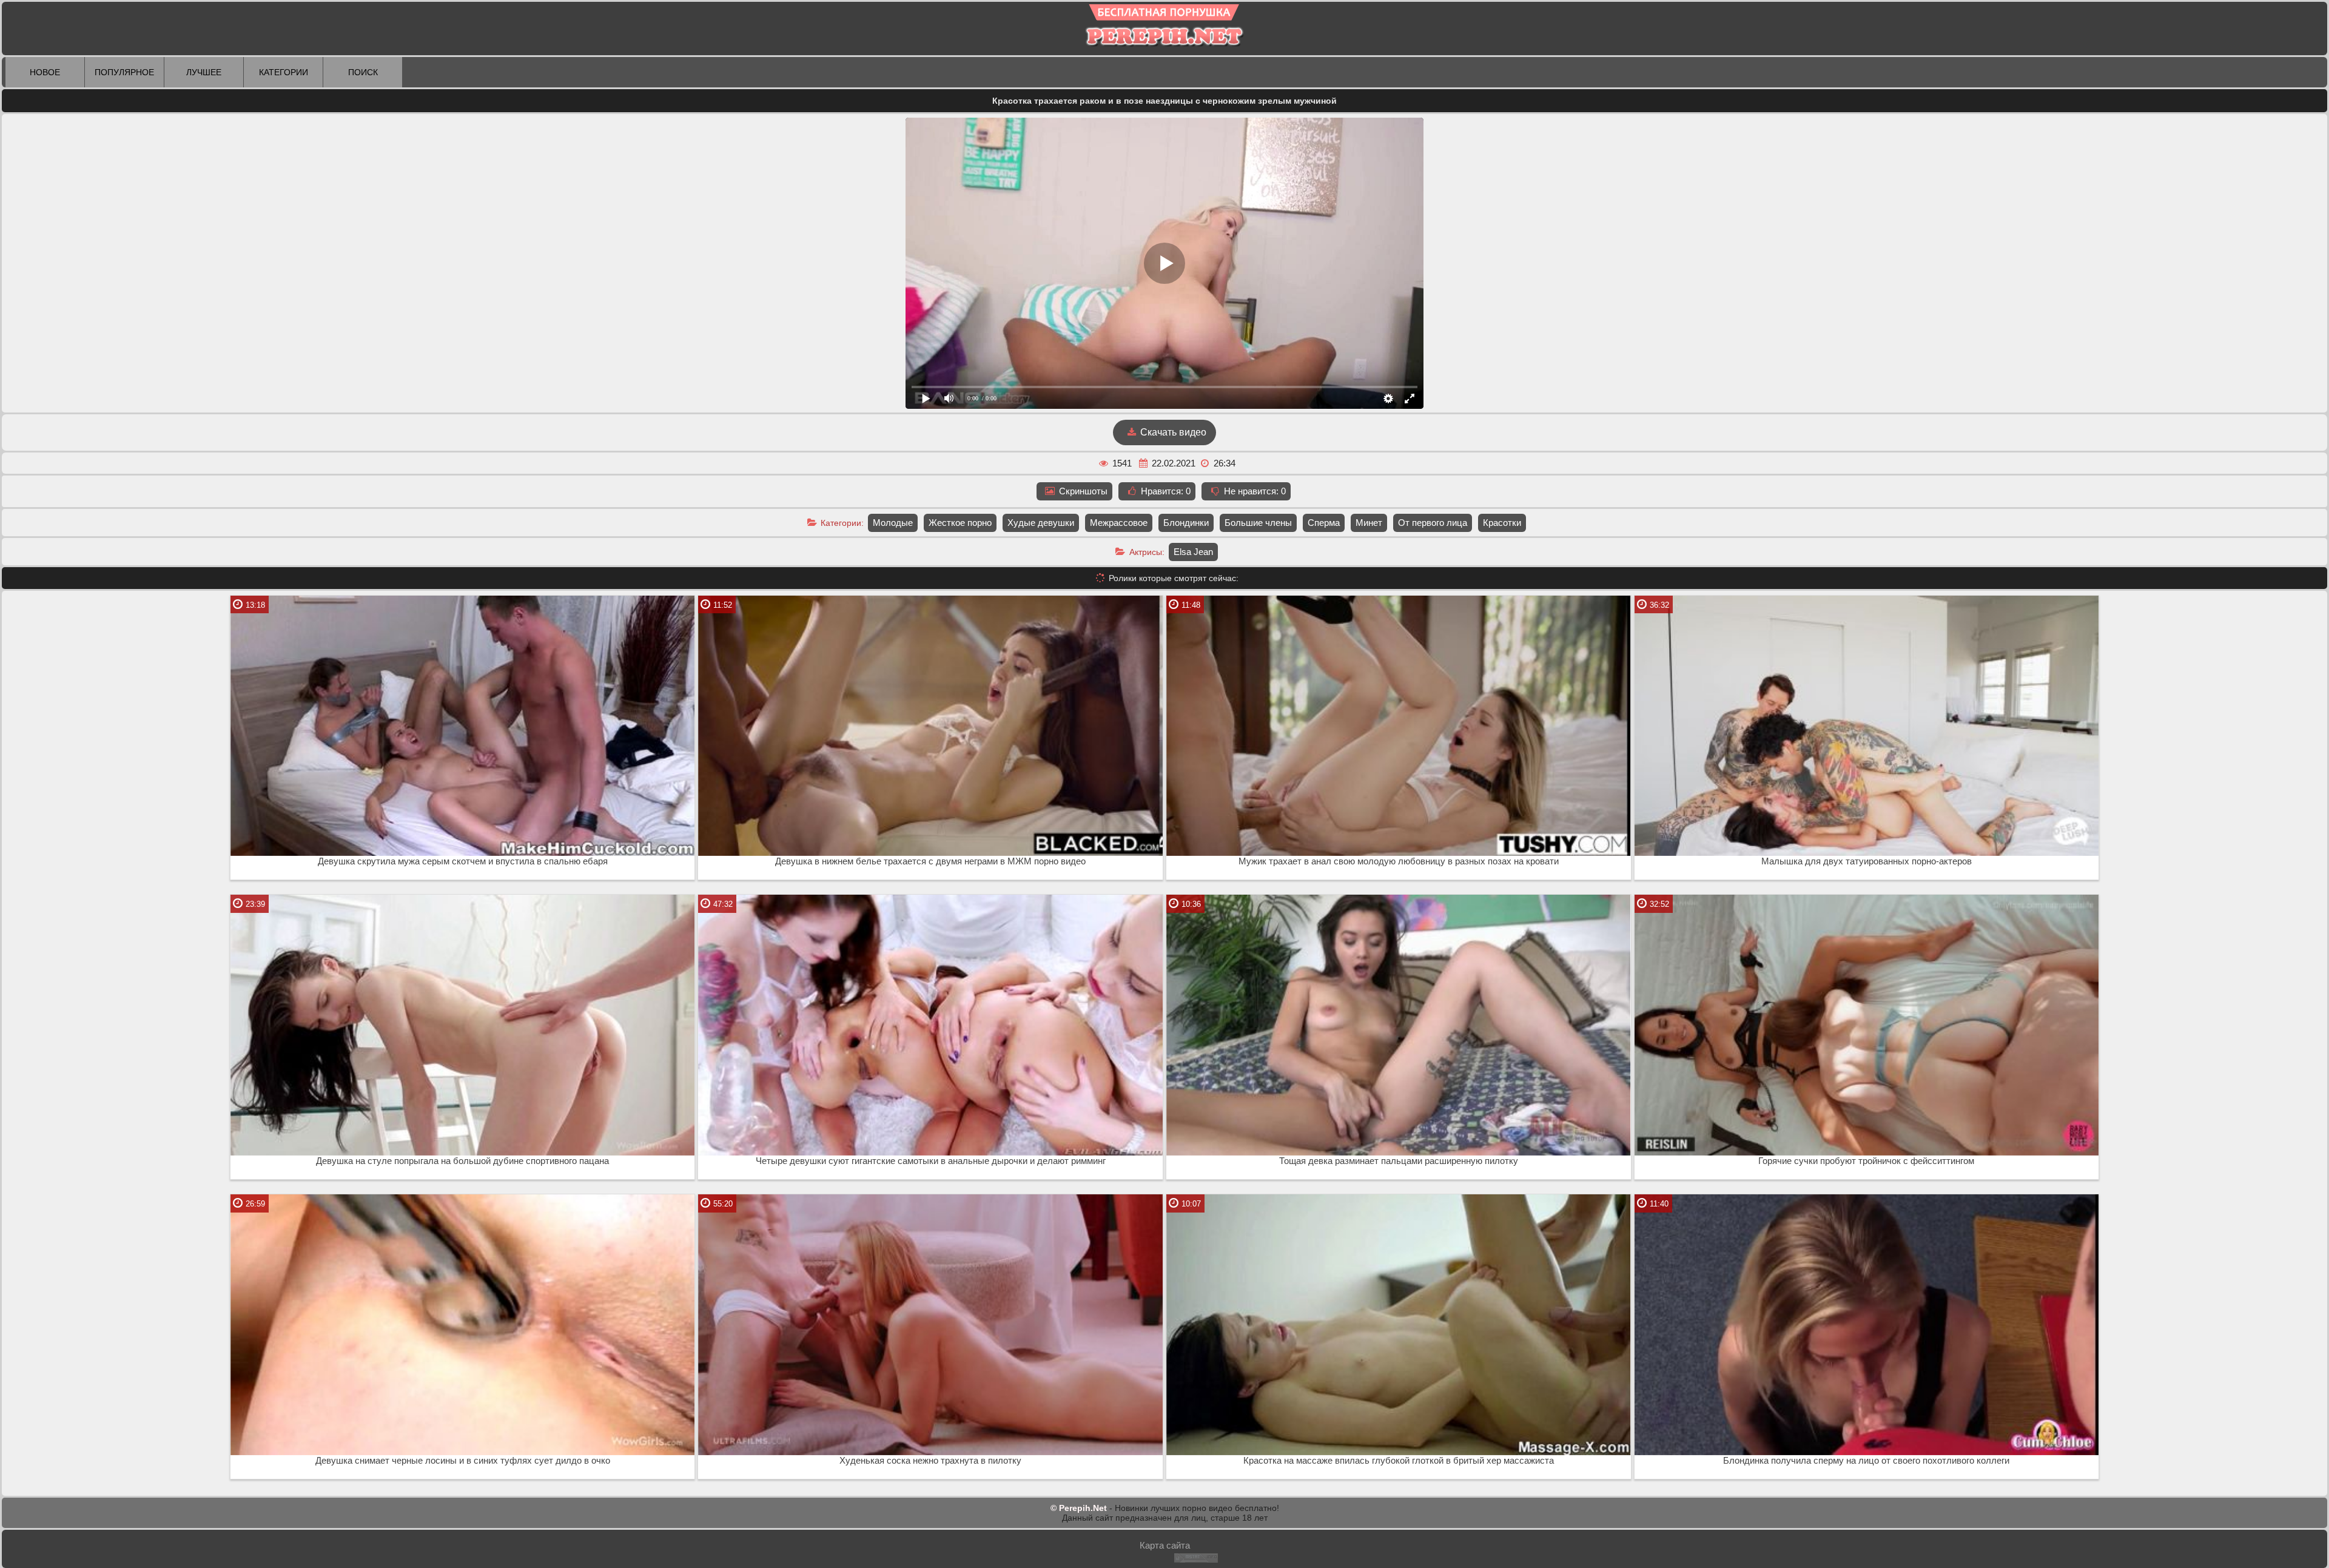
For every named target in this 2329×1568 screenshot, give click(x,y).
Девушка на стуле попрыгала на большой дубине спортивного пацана (462, 1161)
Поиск (363, 72)
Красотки (1502, 523)
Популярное (124, 72)
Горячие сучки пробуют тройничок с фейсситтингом (1866, 1161)
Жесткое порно (960, 523)
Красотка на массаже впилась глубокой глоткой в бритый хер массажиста (1399, 1461)
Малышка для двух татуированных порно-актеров (1867, 861)
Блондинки (1186, 523)
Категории (284, 72)
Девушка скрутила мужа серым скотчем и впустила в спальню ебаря (463, 861)
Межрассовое (1119, 523)
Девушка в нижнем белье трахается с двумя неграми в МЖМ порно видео (930, 861)
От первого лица (1433, 523)
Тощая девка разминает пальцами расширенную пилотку (1399, 1161)
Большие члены (1258, 523)
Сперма (1324, 523)
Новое (45, 72)
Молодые (893, 523)
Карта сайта (1165, 1545)
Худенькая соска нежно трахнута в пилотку (930, 1461)
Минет (1369, 523)
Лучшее (204, 72)
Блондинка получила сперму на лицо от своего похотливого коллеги (1866, 1461)
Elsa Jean (1193, 552)
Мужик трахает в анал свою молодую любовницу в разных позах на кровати (1399, 861)
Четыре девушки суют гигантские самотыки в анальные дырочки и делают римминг (931, 1161)
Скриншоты (1082, 491)
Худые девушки (1041, 523)
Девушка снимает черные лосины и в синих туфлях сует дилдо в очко (463, 1461)
